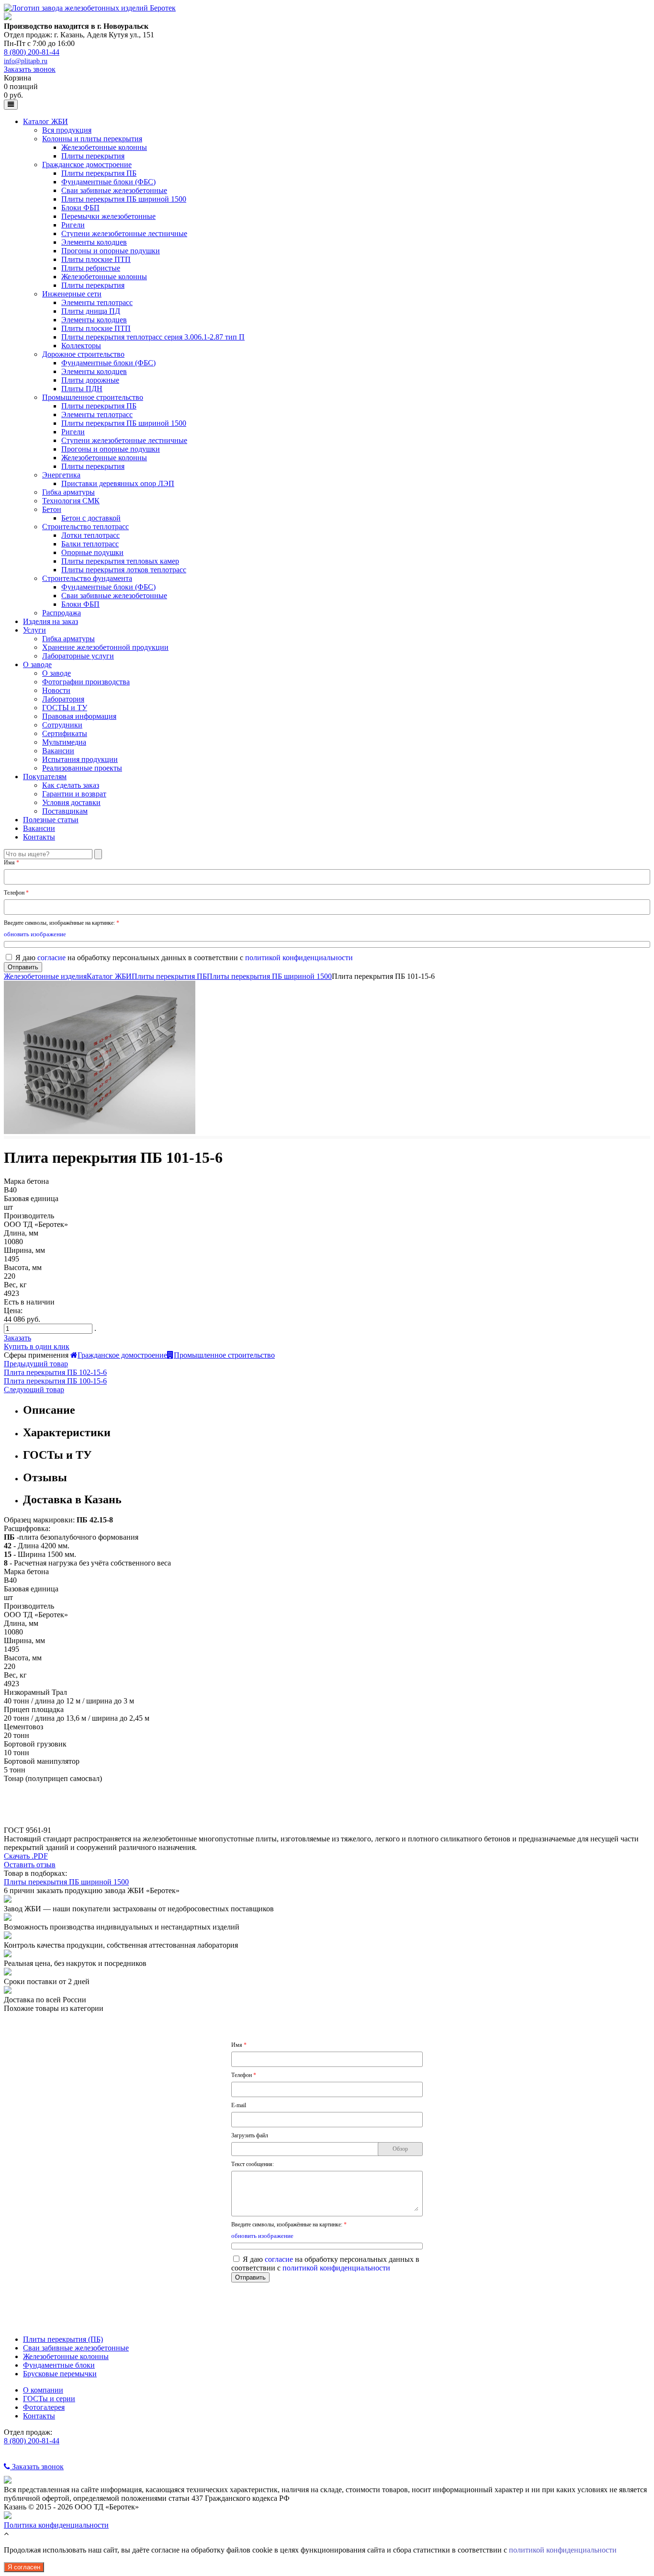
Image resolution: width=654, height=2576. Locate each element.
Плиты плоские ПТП (96, 259)
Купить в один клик (37, 1346)
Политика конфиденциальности (56, 2525)
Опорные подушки (92, 552)
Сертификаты (65, 733)
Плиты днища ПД (91, 311)
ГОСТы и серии (49, 2399)
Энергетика (61, 475)
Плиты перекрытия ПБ (99, 173)
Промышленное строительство (93, 397)
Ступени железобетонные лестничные (124, 233)
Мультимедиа (64, 742)
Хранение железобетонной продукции (105, 647)
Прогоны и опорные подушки (111, 251)
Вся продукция (67, 130)
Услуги (34, 630)
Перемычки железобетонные (108, 216)
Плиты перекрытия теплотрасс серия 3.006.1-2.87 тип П (153, 337)
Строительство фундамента (87, 578)
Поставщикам (65, 811)
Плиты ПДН (82, 389)
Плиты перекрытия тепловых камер (120, 561)
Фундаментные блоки (59, 2365)
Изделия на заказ (51, 621)
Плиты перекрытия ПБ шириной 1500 (124, 199)
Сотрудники (62, 725)
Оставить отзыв (30, 1865)
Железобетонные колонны (104, 147)
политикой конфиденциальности (299, 958)
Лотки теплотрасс (90, 535)
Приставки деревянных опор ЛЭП (118, 483)
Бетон (52, 509)
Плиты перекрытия (93, 156)
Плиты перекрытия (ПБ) (63, 2339)
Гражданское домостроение (87, 165)
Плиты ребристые (91, 268)
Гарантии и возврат (74, 794)
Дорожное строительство (83, 354)
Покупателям (45, 777)
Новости (56, 690)
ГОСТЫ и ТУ (65, 708)
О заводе (37, 664)
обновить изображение (35, 934)
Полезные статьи (51, 820)
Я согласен (24, 2567)
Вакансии (58, 751)
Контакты (39, 837)
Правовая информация (79, 716)
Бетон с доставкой (91, 518)
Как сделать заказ (71, 785)
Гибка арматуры (68, 492)
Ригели (73, 225)
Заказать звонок (30, 69)
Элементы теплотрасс (97, 302)
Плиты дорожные (90, 380)
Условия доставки (71, 802)
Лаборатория (63, 699)
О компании (43, 2390)
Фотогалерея (44, 2407)
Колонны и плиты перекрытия (92, 139)
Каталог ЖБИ (45, 121)
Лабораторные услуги (78, 656)
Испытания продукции (80, 759)
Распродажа (62, 613)
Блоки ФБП (80, 208)
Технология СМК (71, 501)
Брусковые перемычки (60, 2374)
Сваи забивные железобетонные (114, 190)
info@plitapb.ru (26, 61)
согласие (51, 958)
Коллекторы (81, 346)
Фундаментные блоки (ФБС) (108, 182)
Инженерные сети (72, 294)
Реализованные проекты (82, 768)
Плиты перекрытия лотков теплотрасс (124, 570)
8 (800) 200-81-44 (32, 52)
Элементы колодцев (94, 242)
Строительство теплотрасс (85, 527)
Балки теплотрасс (90, 544)
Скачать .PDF (26, 1856)
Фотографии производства (86, 682)
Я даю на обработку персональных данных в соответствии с (184, 958)
